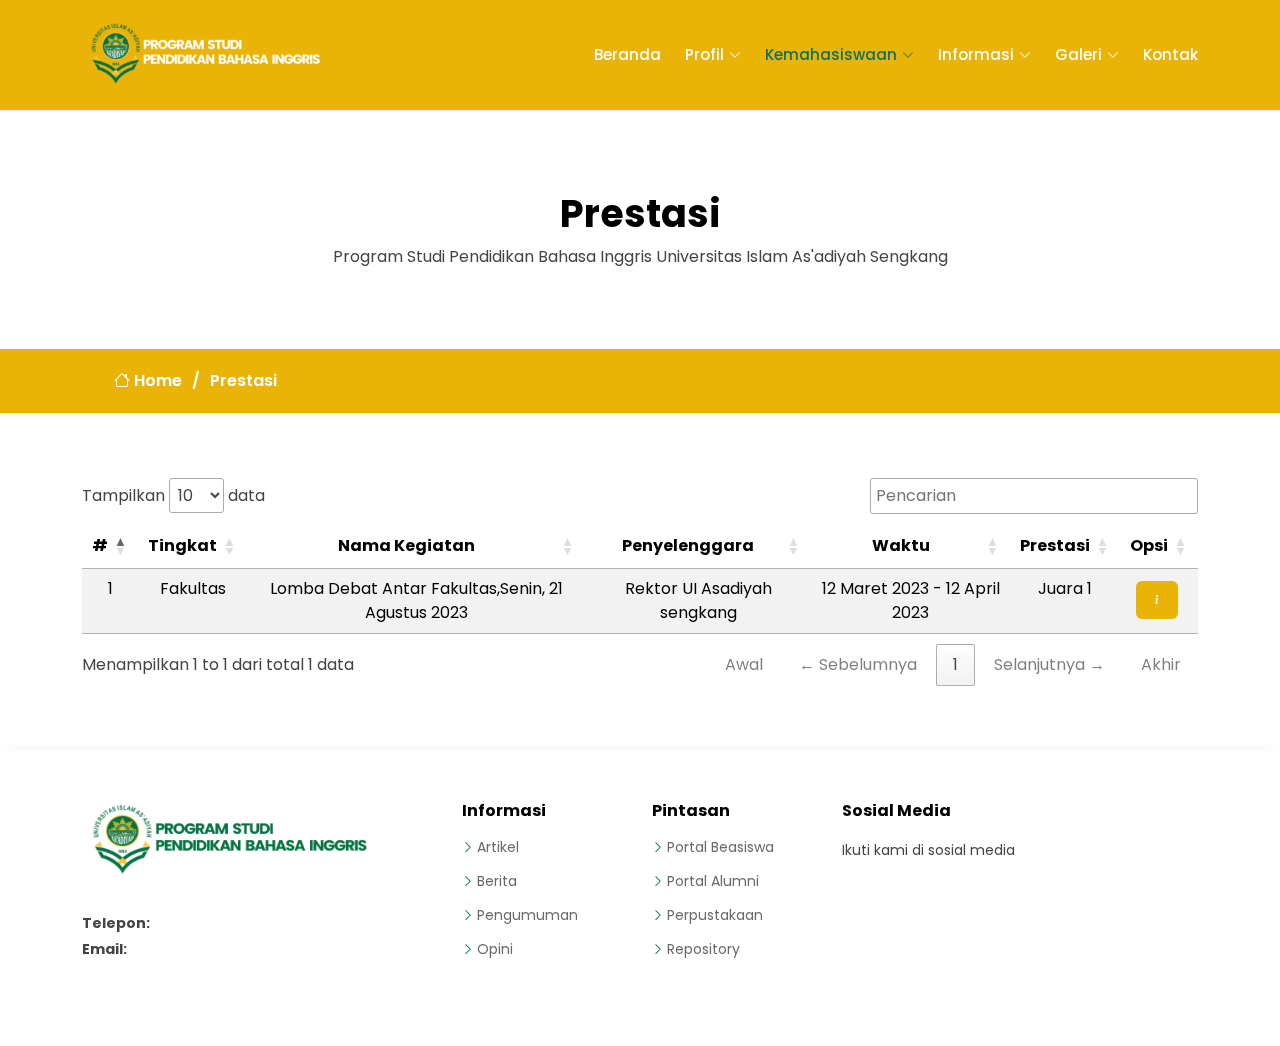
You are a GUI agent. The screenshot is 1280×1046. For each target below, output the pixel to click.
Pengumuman (527, 915)
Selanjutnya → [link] (1049, 664)
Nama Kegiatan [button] (406, 545)
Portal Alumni (713, 881)
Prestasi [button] (1055, 545)
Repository (703, 949)
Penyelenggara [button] (688, 545)
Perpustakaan (715, 915)
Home (156, 380)
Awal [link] (744, 664)
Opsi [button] (1149, 545)
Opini (495, 949)
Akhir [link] (1161, 664)
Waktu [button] (901, 545)
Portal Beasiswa (720, 847)
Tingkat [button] (182, 545)
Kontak (1170, 54)
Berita (497, 881)
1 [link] (955, 664)
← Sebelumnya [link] (858, 664)
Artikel (498, 847)
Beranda (627, 54)
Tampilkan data (173, 495)
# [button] (100, 545)
